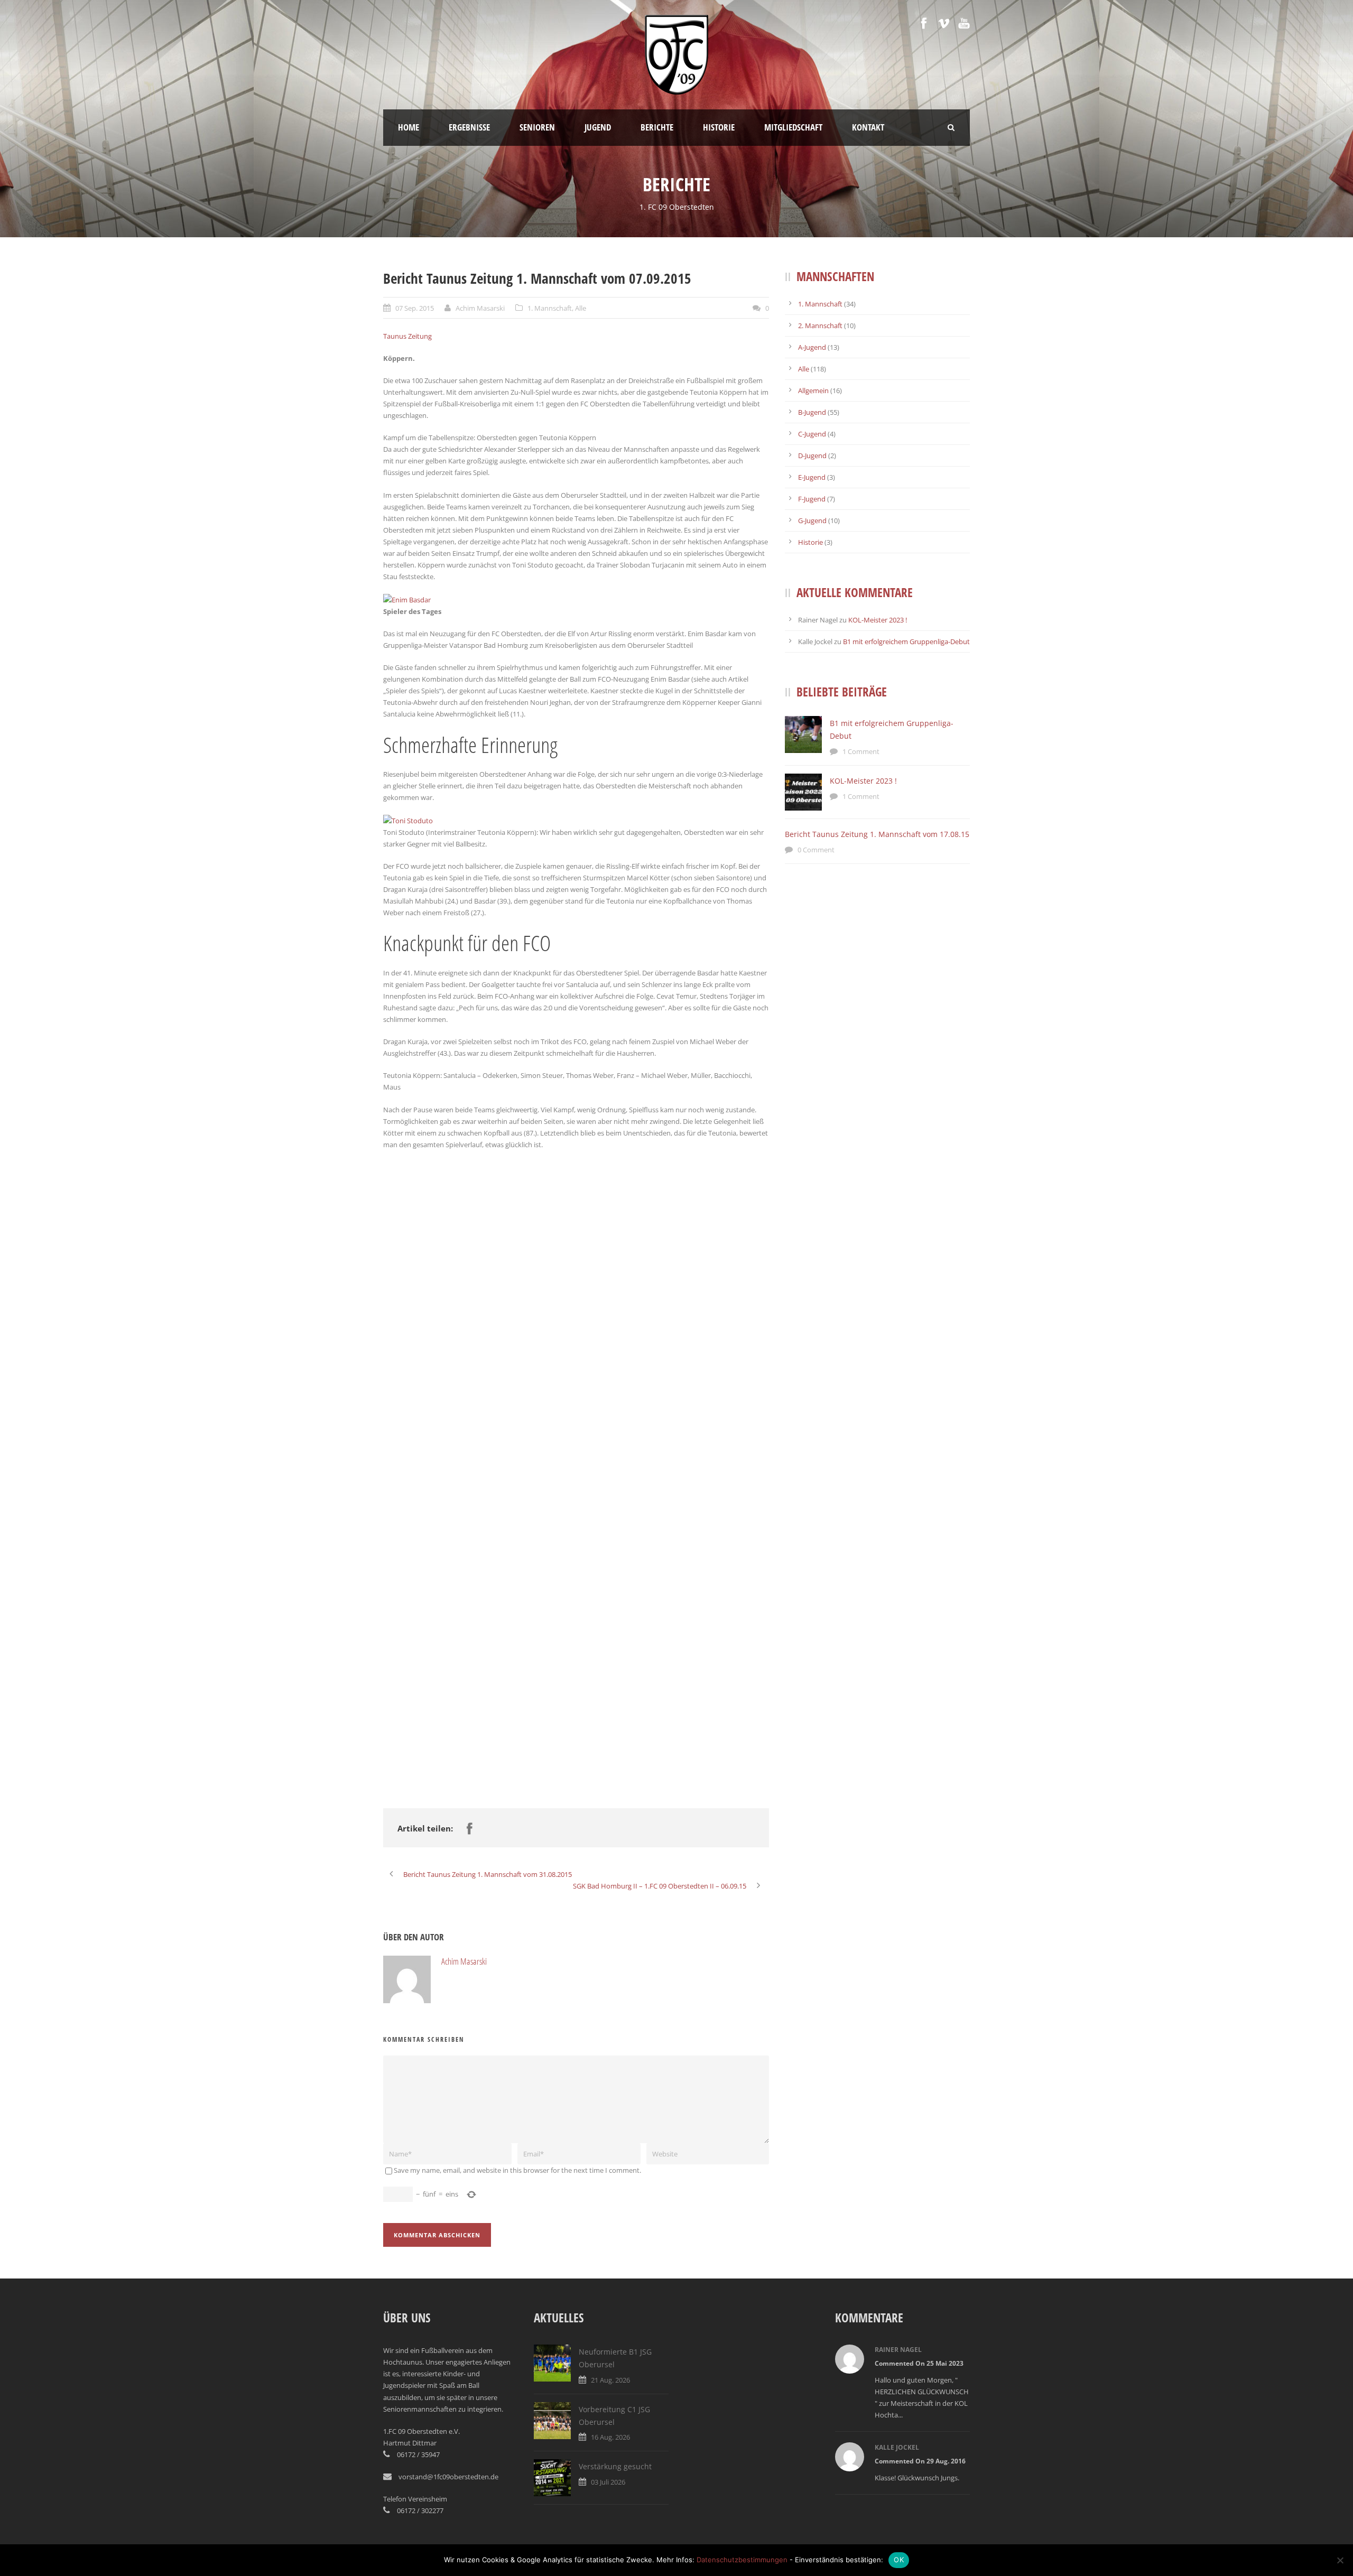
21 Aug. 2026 (610, 2380)
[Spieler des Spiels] (407, 599)
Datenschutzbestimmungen (742, 2560)
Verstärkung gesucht (615, 2466)
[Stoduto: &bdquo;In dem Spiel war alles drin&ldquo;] (408, 820)
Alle (581, 308)
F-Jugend (812, 499)
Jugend (598, 127)
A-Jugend (812, 347)
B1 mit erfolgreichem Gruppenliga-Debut (906, 641)
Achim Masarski (480, 308)
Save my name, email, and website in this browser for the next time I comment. (517, 2170)
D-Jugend (812, 455)
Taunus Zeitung (407, 336)
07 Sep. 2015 (415, 308)
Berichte (657, 127)
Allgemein (813, 390)
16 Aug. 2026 (610, 2437)
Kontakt (868, 127)
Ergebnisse (469, 127)
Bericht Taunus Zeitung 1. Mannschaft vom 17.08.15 (877, 834)
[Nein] (1340, 2560)
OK (899, 2560)
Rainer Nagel (898, 2350)
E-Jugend (812, 477)
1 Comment (861, 751)
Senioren (537, 127)
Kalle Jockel (897, 2447)
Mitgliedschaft (793, 127)
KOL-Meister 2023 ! (878, 620)
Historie (719, 127)
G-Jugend (812, 520)
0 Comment (816, 850)
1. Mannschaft (550, 308)
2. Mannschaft (820, 326)
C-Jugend (812, 434)
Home (409, 127)
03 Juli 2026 (608, 2482)
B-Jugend (812, 412)
